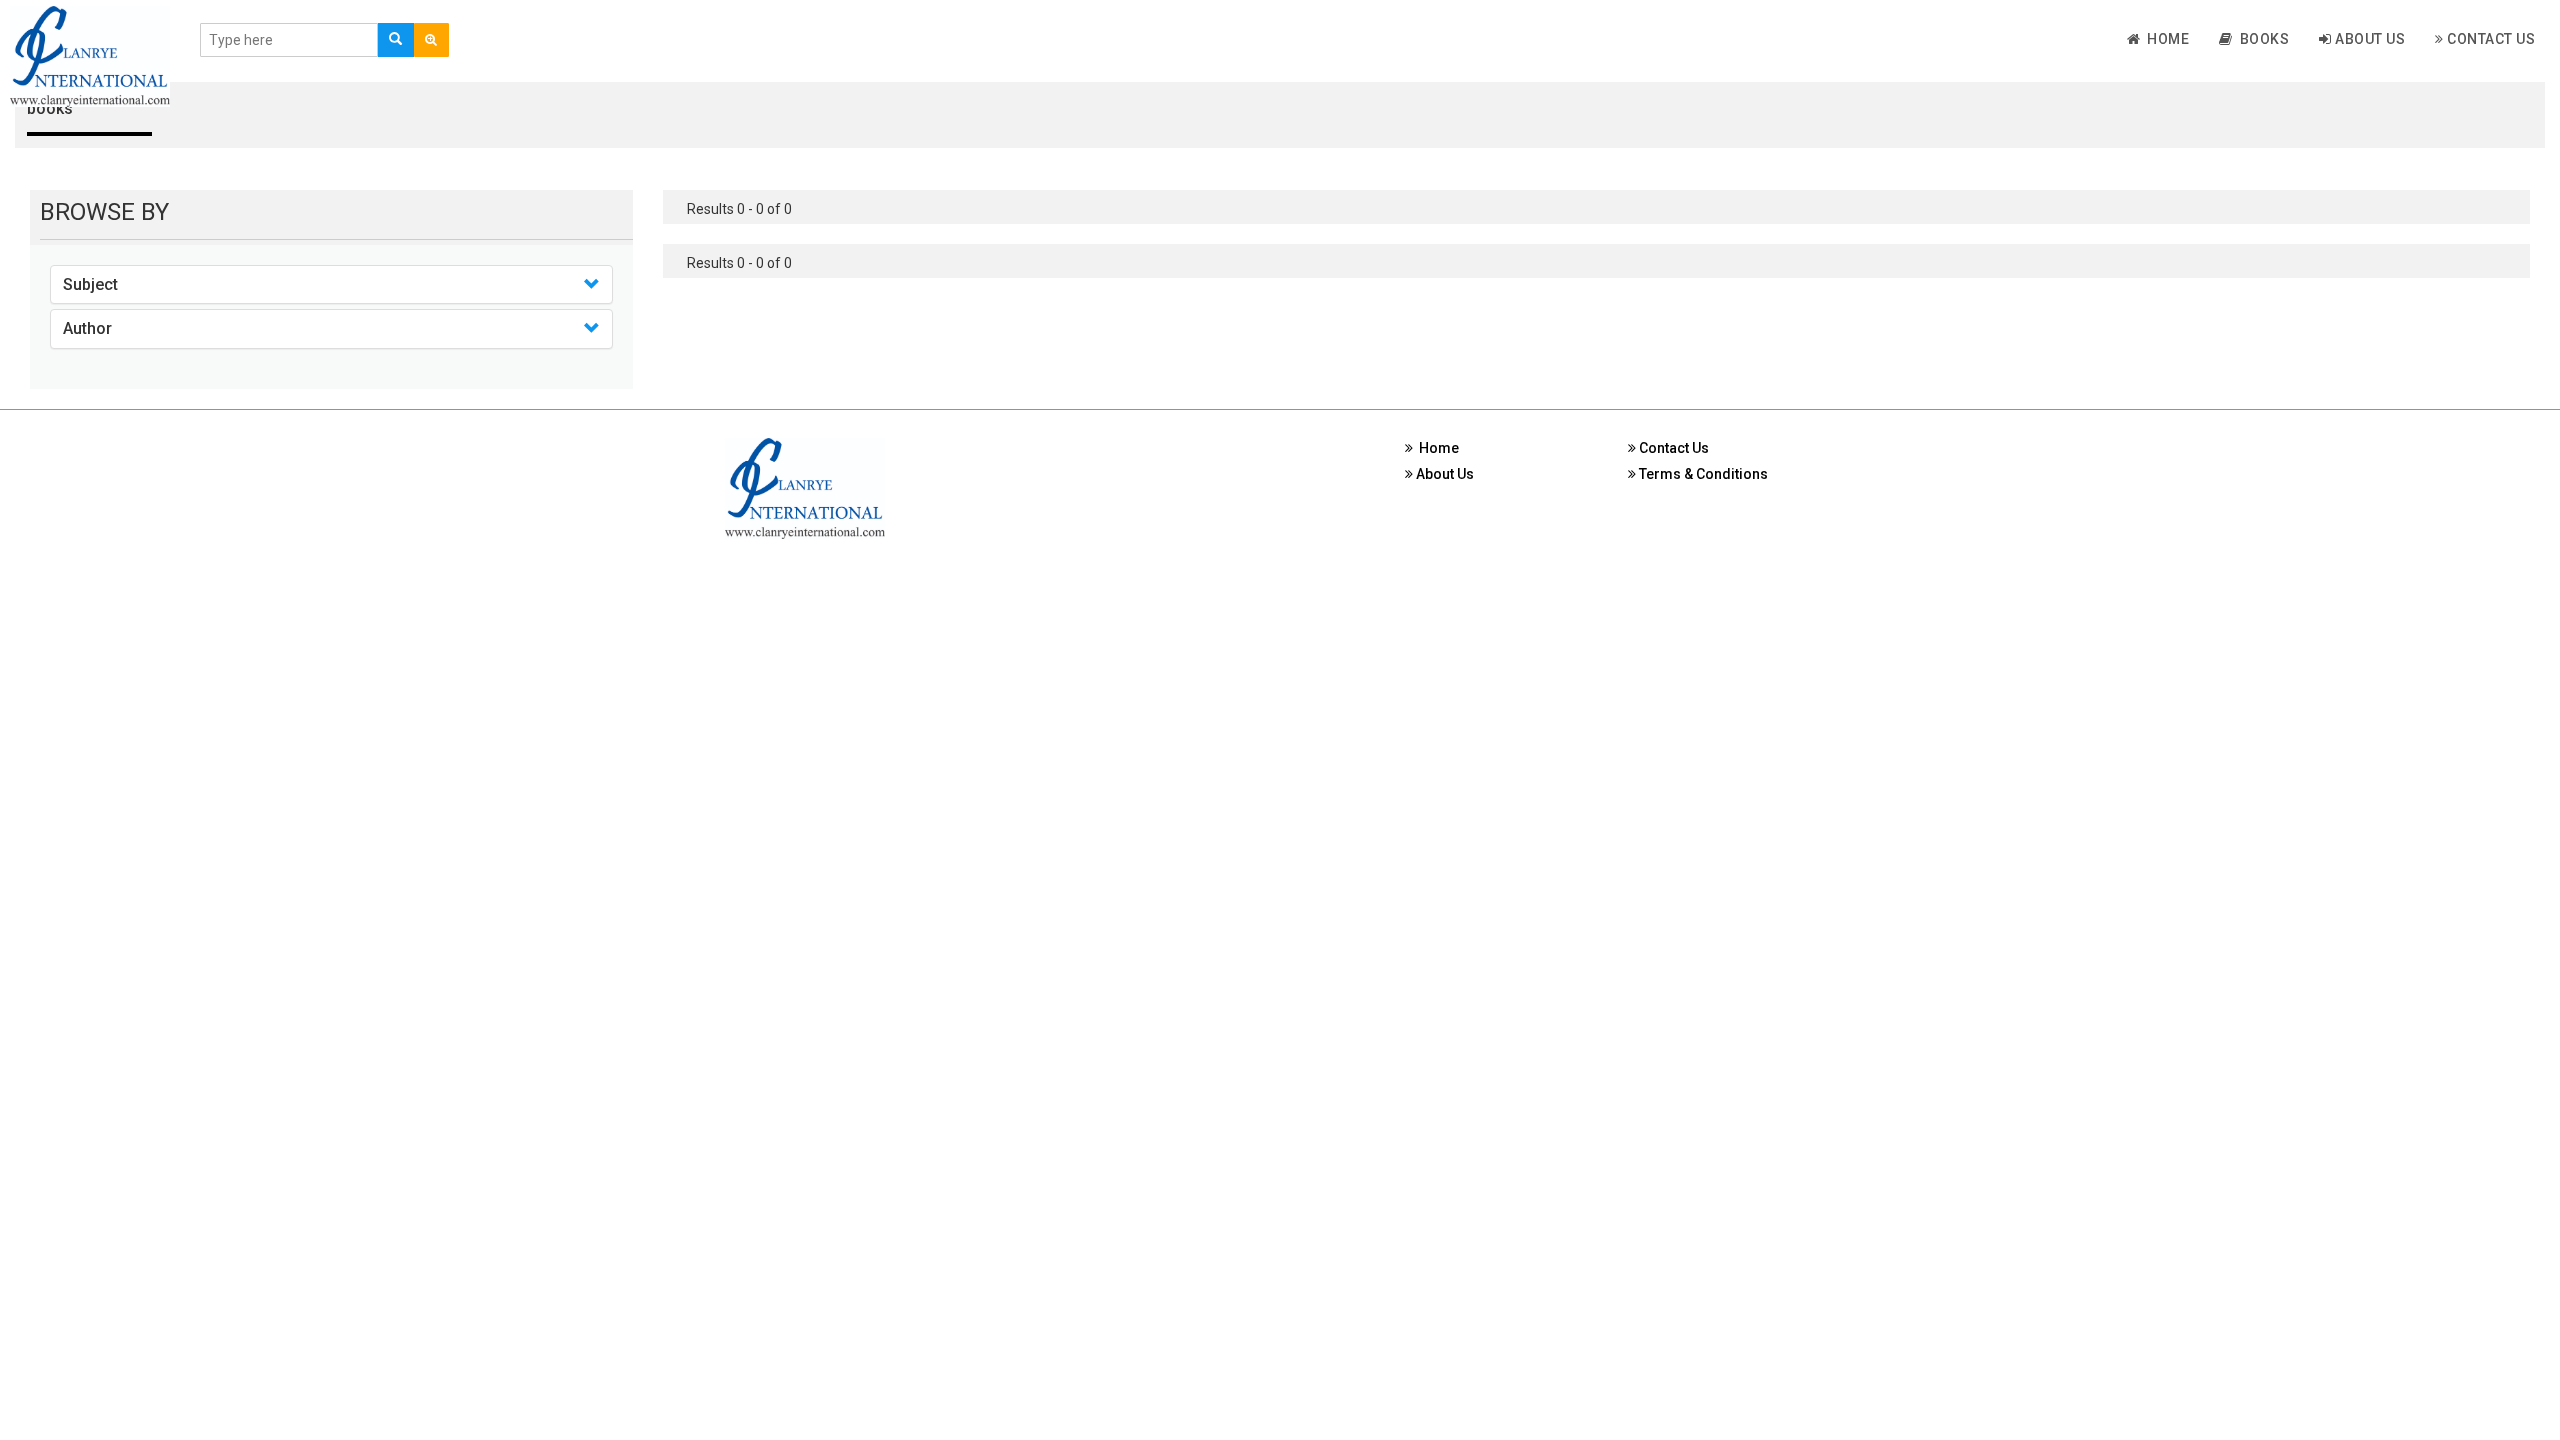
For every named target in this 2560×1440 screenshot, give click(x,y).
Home (2164, 39)
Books (2261, 39)
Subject (90, 284)
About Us (2369, 39)
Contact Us (2490, 39)
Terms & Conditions (1702, 474)
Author (87, 328)
